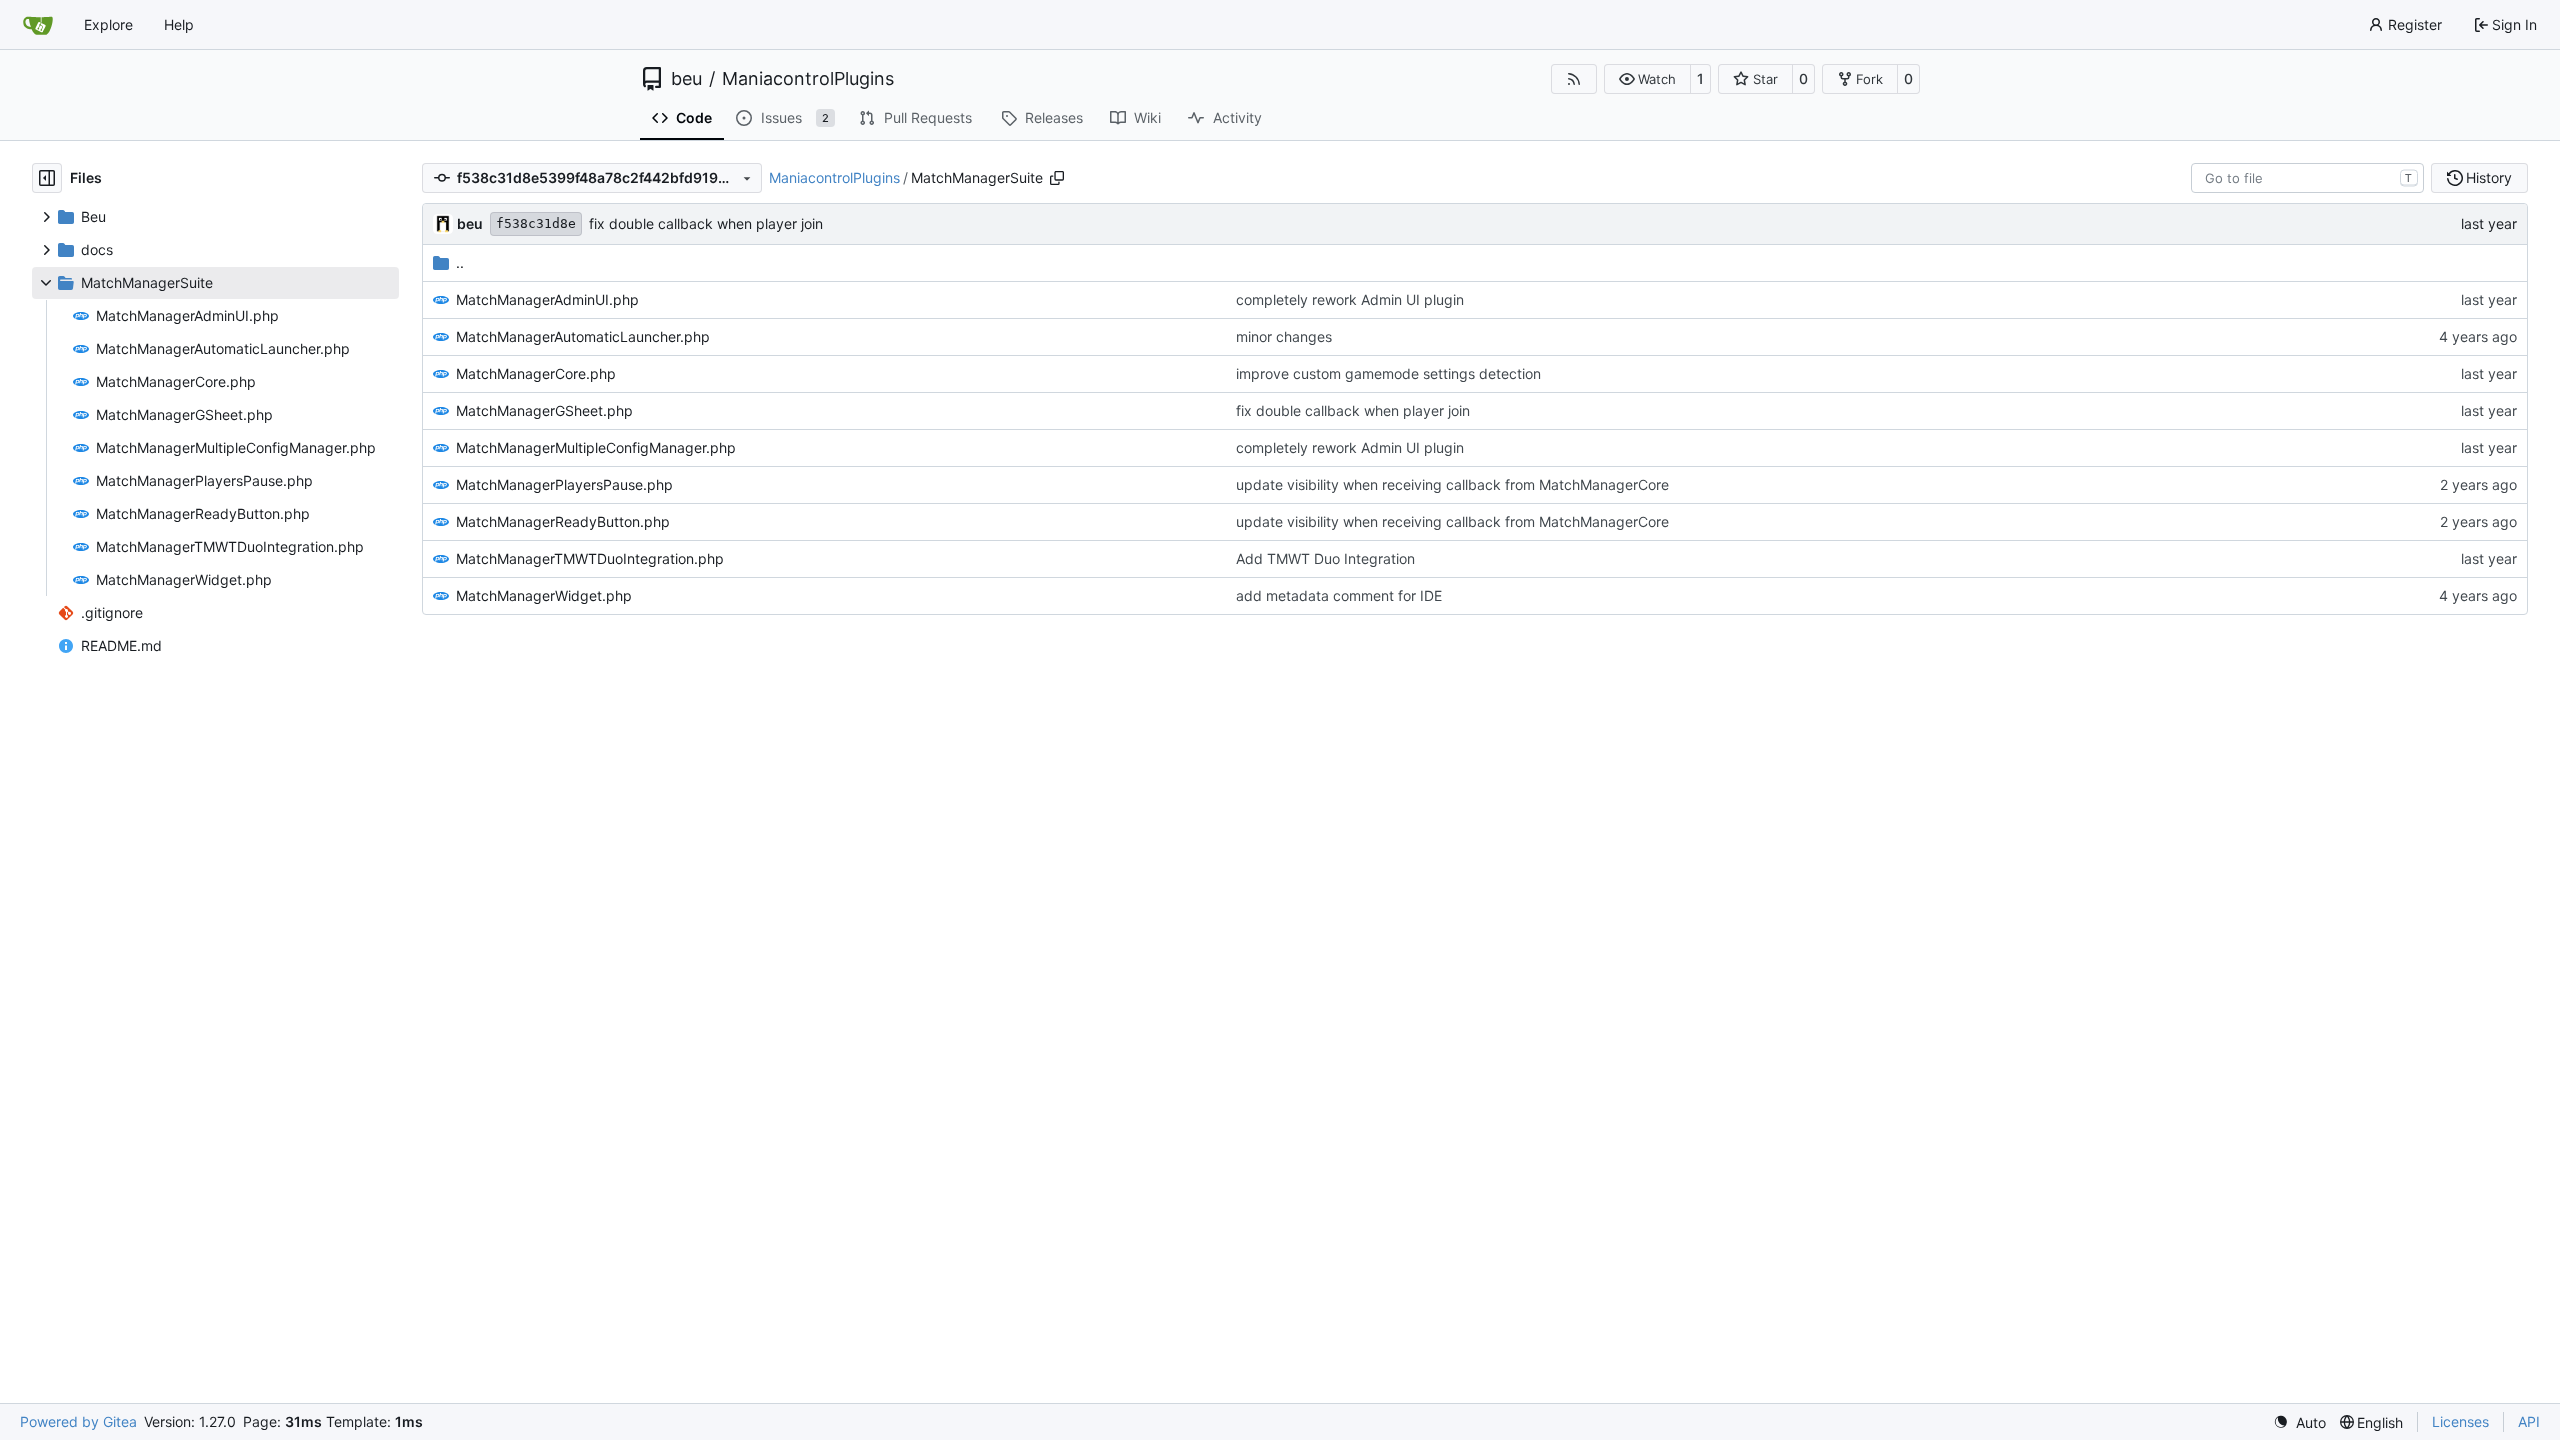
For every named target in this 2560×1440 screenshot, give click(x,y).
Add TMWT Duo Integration (1325, 558)
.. (460, 262)
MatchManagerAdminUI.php (547, 299)
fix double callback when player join (706, 223)
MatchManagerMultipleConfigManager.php (596, 447)
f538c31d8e (536, 223)
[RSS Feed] (1574, 79)
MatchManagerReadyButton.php (563, 521)
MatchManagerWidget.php (544, 595)
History (2489, 177)
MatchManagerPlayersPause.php (564, 484)
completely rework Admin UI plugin (1350, 299)
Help (179, 24)
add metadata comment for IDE (1339, 595)
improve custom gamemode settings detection (1388, 373)
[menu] (2299, 1422)
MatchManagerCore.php (536, 373)
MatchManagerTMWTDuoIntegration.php (590, 558)
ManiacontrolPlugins (808, 79)
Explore (108, 24)
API (2529, 1421)
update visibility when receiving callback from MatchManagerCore (1452, 484)
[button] (1647, 79)
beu (686, 79)
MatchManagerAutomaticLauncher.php (583, 336)
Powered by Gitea (78, 1421)
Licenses (2460, 1421)
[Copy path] (1057, 178)
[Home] (38, 25)
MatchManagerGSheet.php (544, 410)
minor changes (1284, 336)
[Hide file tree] (47, 178)
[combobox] (2307, 178)
